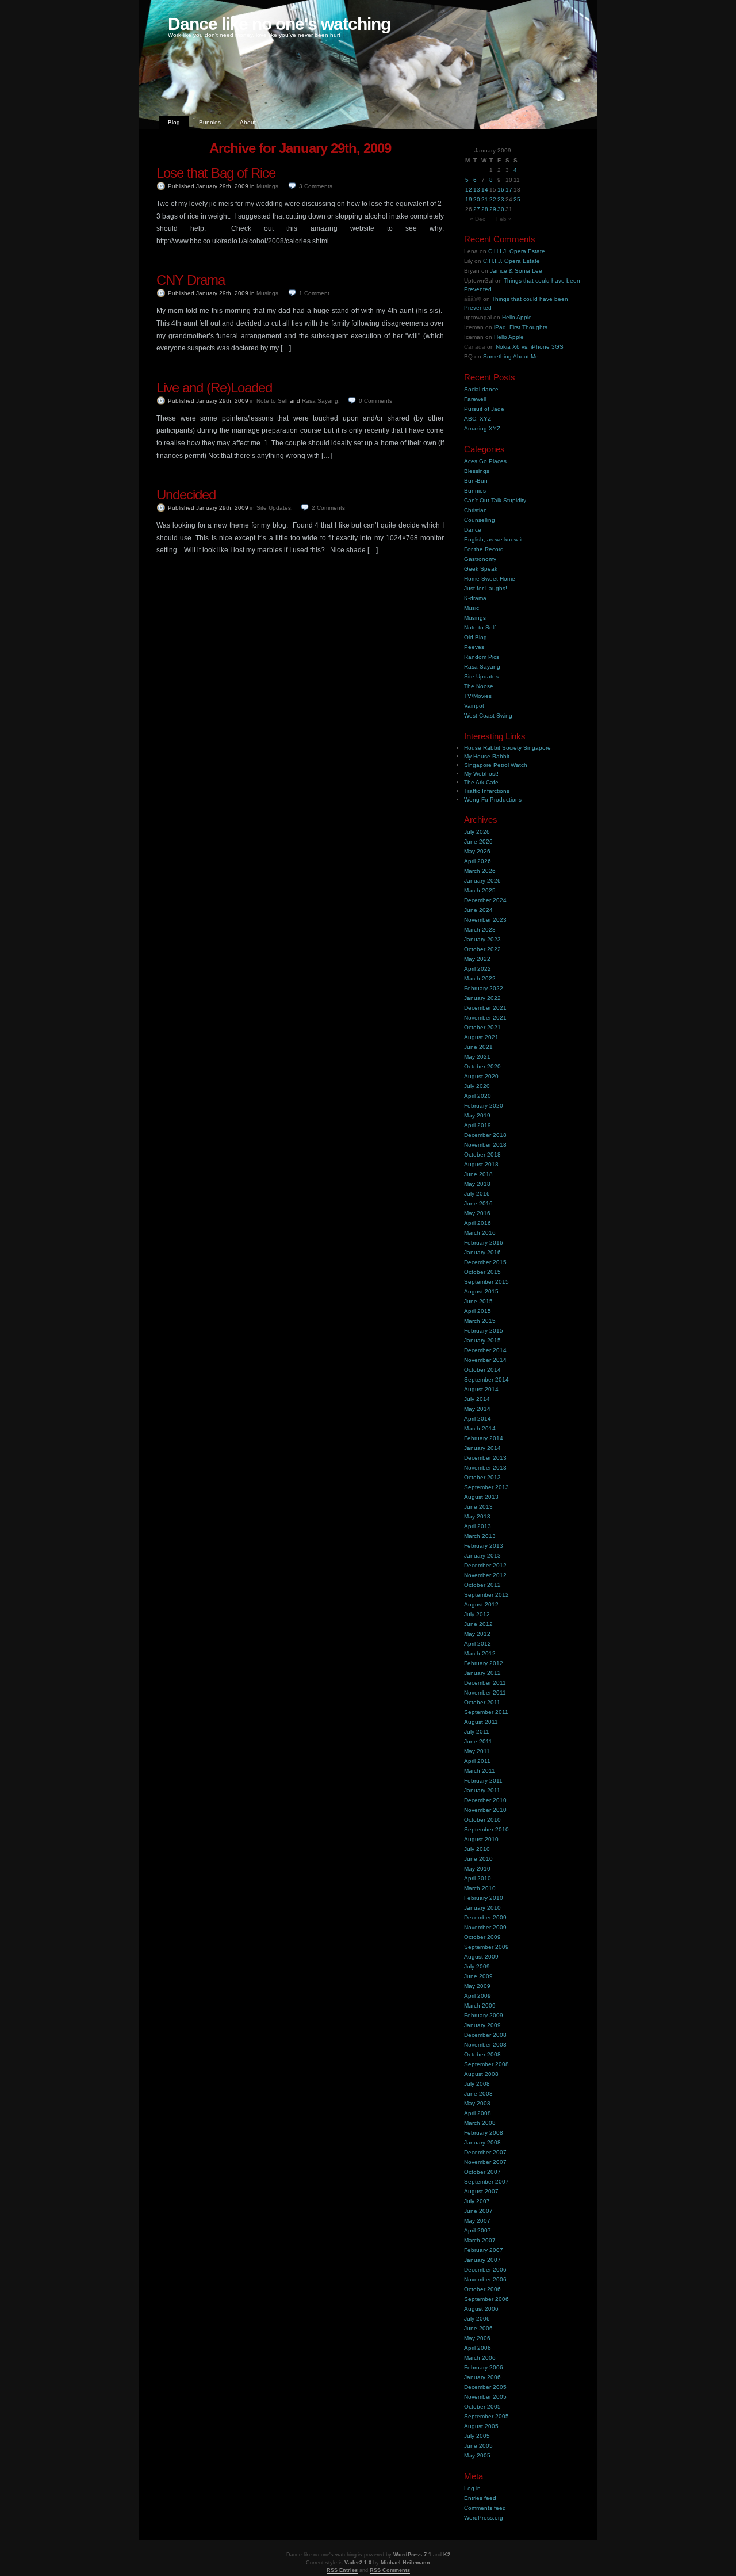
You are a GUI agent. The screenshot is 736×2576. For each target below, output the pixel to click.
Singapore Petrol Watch (496, 765)
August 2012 (481, 1604)
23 (501, 199)
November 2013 (485, 1468)
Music (471, 608)
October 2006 (482, 2289)
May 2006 (477, 2338)
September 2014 (486, 1379)
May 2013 (477, 1516)
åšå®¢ (473, 299)
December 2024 (485, 900)
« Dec (478, 219)
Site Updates (274, 508)
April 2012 (478, 1644)
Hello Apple (517, 317)
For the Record (484, 549)
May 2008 (477, 2103)
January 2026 (482, 881)
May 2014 (477, 1409)
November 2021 (485, 1018)
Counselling (480, 520)
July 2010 (477, 1849)
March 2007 (480, 2240)
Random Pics (482, 657)
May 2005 (477, 2455)
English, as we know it (493, 539)
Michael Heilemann (405, 2563)
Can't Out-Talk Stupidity (495, 500)
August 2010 (481, 1839)
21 (485, 199)
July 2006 (477, 2319)
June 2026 (478, 842)
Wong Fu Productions (493, 799)
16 (501, 190)
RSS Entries (342, 2570)
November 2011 (485, 1692)
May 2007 (477, 2221)
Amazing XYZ (482, 428)
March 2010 (480, 1888)
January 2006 (482, 2377)
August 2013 (481, 1497)
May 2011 (477, 1751)
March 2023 (480, 930)
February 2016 (484, 1243)
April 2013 (478, 1526)
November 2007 (485, 2162)
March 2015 (480, 1321)
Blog (174, 122)
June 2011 (478, 1741)
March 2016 (480, 1233)
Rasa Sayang (320, 401)
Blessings (477, 471)
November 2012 (485, 1575)
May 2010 (477, 1869)
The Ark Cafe (481, 782)
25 (517, 199)
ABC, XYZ (478, 419)
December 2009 (485, 1917)
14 (485, 190)
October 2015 (482, 1272)
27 (477, 209)
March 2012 (480, 1653)
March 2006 (480, 2358)
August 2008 (481, 2074)
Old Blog (476, 637)
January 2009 (482, 2025)
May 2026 (477, 851)
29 (493, 209)
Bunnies (210, 122)
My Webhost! (481, 774)
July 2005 (477, 2436)
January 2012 (482, 1673)
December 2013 (485, 1458)
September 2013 (486, 1487)
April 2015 (478, 1311)
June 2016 (478, 1203)
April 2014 (478, 1419)
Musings (267, 186)
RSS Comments (390, 2570)
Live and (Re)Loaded (214, 388)
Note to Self (272, 401)
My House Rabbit (487, 756)
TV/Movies (478, 696)
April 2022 (478, 969)
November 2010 (485, 1810)
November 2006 (485, 2279)
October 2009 (482, 1937)
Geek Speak (481, 569)
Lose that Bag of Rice (216, 173)
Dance (473, 530)
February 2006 (484, 2367)
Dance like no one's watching (279, 24)
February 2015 (484, 1331)
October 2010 (482, 1820)
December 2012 (485, 1565)
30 (501, 209)
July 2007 (477, 2201)
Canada (475, 347)
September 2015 (486, 1282)
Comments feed (485, 2508)
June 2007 (478, 2211)
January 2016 (482, 1252)
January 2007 (482, 2260)
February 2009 (484, 2015)
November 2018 (485, 1145)
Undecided (186, 495)
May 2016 (477, 1213)
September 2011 (486, 1712)
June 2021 (478, 1047)
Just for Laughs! (486, 588)
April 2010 (478, 1878)
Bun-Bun (476, 481)
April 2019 (478, 1125)
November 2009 (485, 1927)
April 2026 (478, 861)
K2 (447, 2555)
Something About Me (511, 356)
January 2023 (482, 939)
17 (509, 190)
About (248, 122)
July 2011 (477, 1732)
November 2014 (485, 1360)
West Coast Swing (488, 715)
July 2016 (477, 1194)
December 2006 (485, 2270)
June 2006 (478, 2328)
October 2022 (482, 949)
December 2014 (485, 1350)
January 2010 (482, 1908)
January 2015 (482, 1340)
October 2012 (482, 1585)
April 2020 (478, 1096)
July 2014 (477, 1399)
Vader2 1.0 (358, 2563)
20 (477, 199)
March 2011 (480, 1771)
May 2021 (477, 1057)
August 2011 (481, 1722)
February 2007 (484, 2250)
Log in (472, 2488)
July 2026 (477, 832)
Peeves (474, 647)
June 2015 (478, 1301)
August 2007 (481, 2191)
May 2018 (477, 1184)
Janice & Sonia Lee (516, 271)
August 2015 (481, 1291)
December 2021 (485, 1008)
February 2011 (483, 1781)
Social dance (481, 389)
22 (493, 199)
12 (469, 190)
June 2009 (478, 1976)
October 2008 (482, 2054)
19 (469, 199)
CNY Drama (191, 280)
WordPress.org (484, 2518)
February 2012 (484, 1663)
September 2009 (486, 1947)
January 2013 (482, 1556)
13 (477, 190)
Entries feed (480, 2498)
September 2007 (486, 2182)
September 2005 (486, 2416)
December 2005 (485, 2387)
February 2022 (484, 988)
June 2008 (478, 2094)
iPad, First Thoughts (521, 327)
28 (485, 209)
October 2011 (482, 1702)
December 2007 (485, 2152)
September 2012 (486, 1595)
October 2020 (482, 1066)
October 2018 (482, 1155)
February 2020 (484, 1106)
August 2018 (481, 1164)
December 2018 (485, 1135)
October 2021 (482, 1027)
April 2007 (478, 2230)
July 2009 (477, 1966)
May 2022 (477, 959)
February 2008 (484, 2133)
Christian (476, 510)
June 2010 (478, 1859)
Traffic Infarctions (487, 791)
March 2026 (480, 871)
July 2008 (477, 2084)
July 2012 (477, 1614)
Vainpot (474, 706)
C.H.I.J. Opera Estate (517, 251)
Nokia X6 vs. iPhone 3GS (530, 347)
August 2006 (481, 2309)
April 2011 (477, 1761)
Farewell (475, 399)
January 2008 (482, 2142)
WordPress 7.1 (412, 2555)
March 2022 (480, 978)
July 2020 (477, 1086)
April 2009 (478, 1996)
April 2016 (478, 1223)
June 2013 (478, 1507)
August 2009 (481, 1957)
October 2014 (482, 1370)
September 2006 (486, 2299)
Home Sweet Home (490, 579)
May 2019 (477, 1115)
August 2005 (481, 2426)
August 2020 (481, 1076)
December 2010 (485, 1800)
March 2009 (480, 2006)
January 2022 (482, 998)
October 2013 (482, 1477)
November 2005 (485, 2397)
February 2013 (484, 1546)
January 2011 (482, 1790)
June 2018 (478, 1174)
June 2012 (478, 1624)
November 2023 (485, 920)
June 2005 (478, 2446)
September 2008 (486, 2064)
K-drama (475, 598)
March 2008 (480, 2123)
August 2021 (481, 1037)
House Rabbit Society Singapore (507, 748)
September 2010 (486, 1829)
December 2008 (485, 2035)
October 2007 (482, 2172)
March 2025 (480, 890)
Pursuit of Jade (484, 409)
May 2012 (477, 1634)
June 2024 (478, 910)
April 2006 (478, 2348)
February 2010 (484, 1898)
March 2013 (480, 1536)
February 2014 (484, 1438)
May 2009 (477, 1986)
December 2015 (485, 1262)
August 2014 (481, 1389)
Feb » (504, 219)
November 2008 (485, 2045)
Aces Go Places (485, 461)
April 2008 (478, 2113)
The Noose (479, 686)
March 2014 (480, 1428)
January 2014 (482, 1448)
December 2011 (485, 1683)
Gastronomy (480, 559)
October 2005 (482, 2407)
